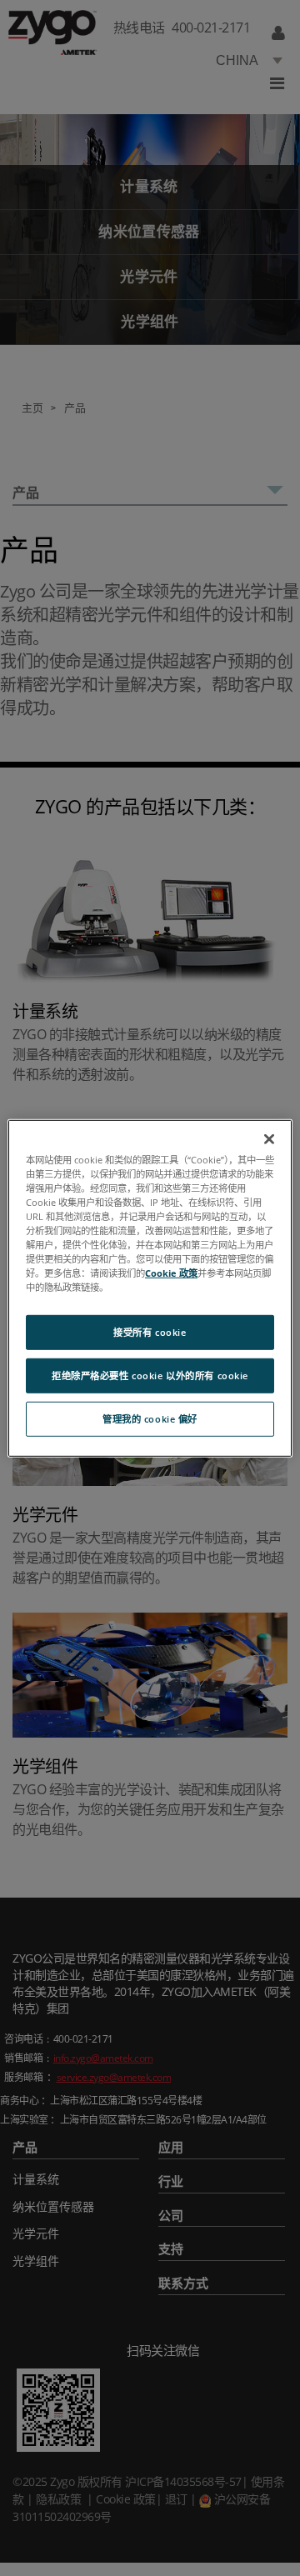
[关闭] (269, 1138)
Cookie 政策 (171, 1273)
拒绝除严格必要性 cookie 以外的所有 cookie (150, 1376)
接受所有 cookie (150, 1332)
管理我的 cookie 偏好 (150, 1419)
